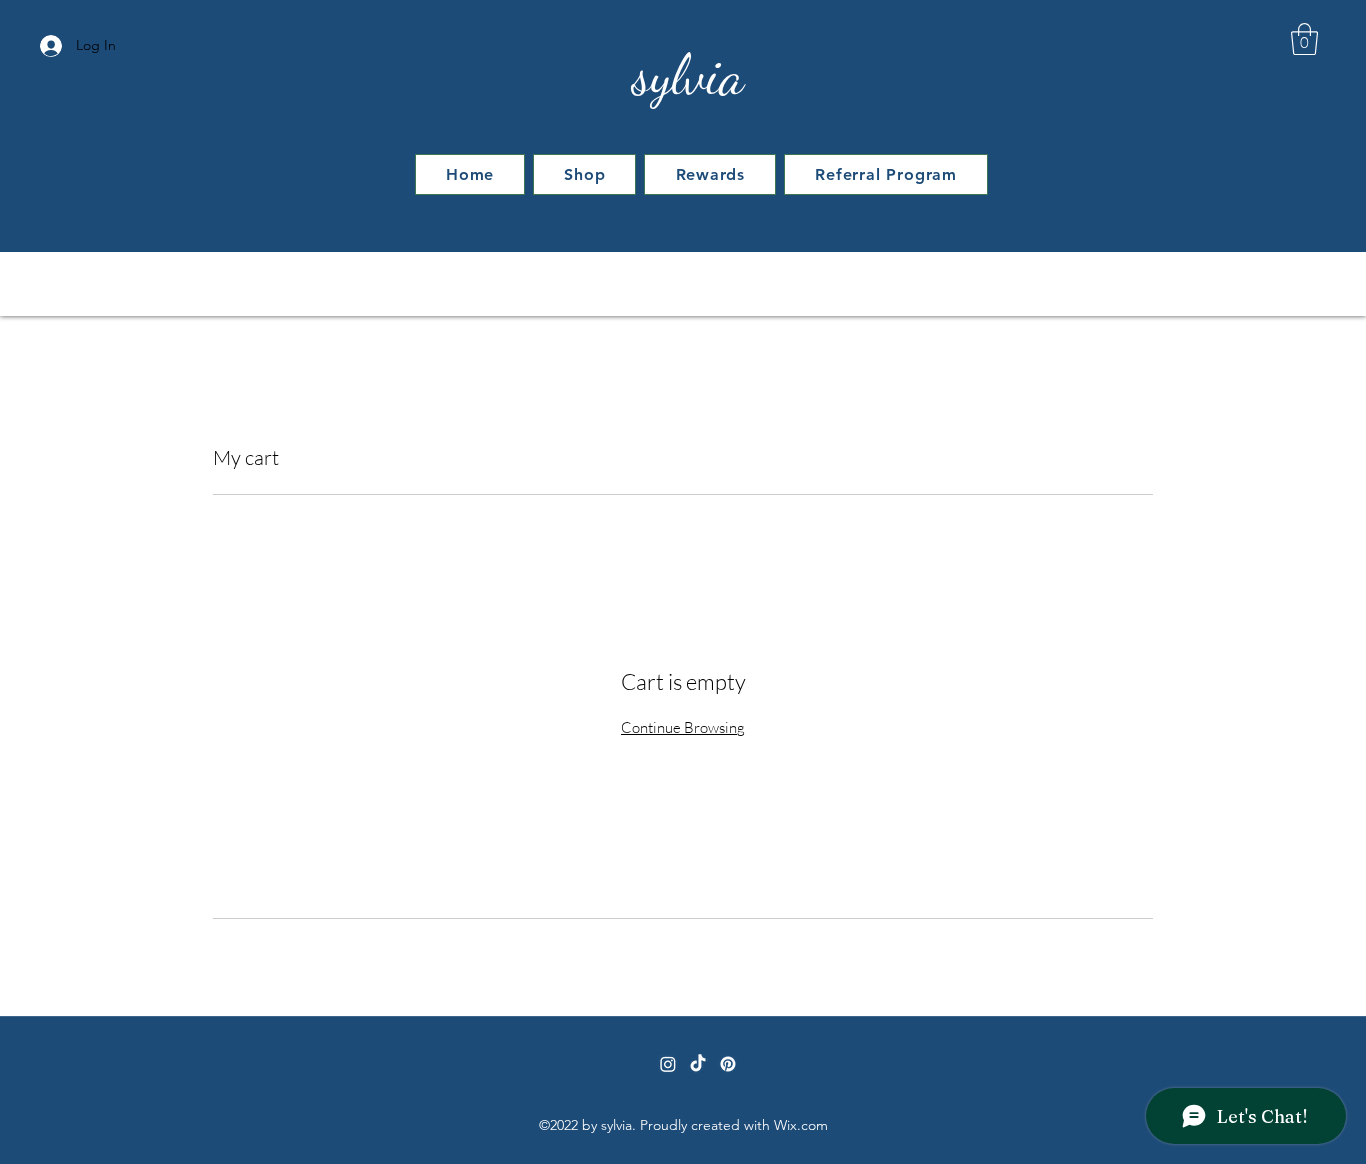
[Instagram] (668, 1064)
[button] (1304, 39)
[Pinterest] (728, 1064)
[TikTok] (698, 1064)
